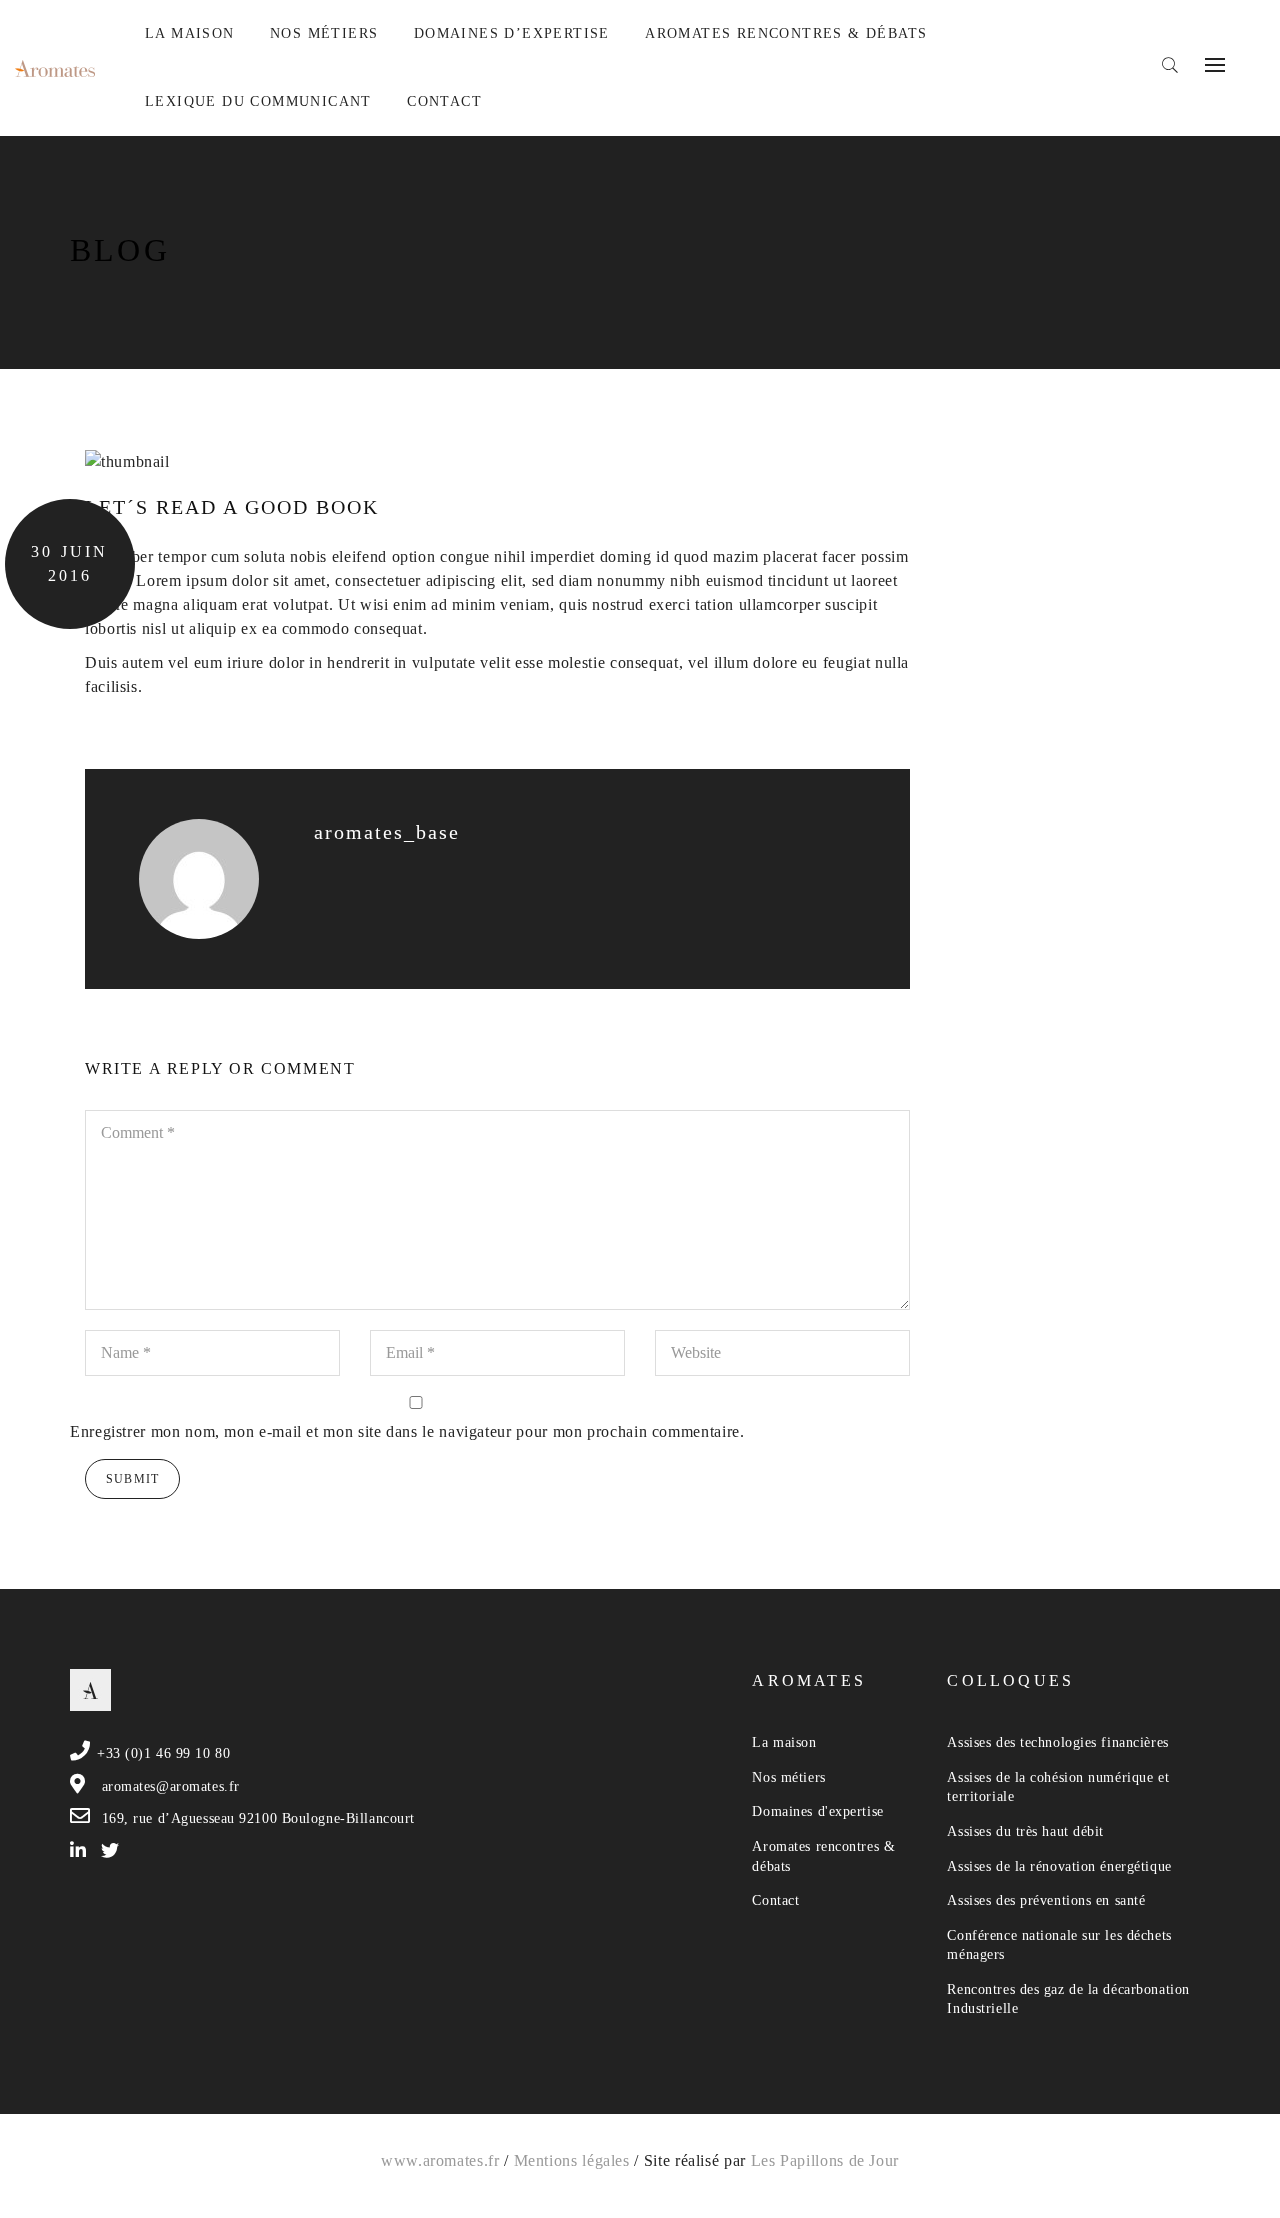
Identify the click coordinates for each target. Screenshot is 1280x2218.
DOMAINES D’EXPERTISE (512, 33)
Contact (775, 1900)
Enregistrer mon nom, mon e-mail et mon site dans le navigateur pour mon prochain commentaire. (407, 1431)
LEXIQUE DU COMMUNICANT (258, 101)
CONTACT (444, 101)
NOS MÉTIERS (324, 33)
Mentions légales (572, 2160)
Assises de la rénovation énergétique (1059, 1866)
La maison (784, 1742)
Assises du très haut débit (1025, 1831)
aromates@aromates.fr (171, 1786)
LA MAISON (190, 33)
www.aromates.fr (440, 2160)
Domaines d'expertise (817, 1811)
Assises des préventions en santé (1046, 1900)
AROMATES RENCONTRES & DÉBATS (786, 33)
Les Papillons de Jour (825, 2160)
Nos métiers (788, 1777)
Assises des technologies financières (1057, 1742)
